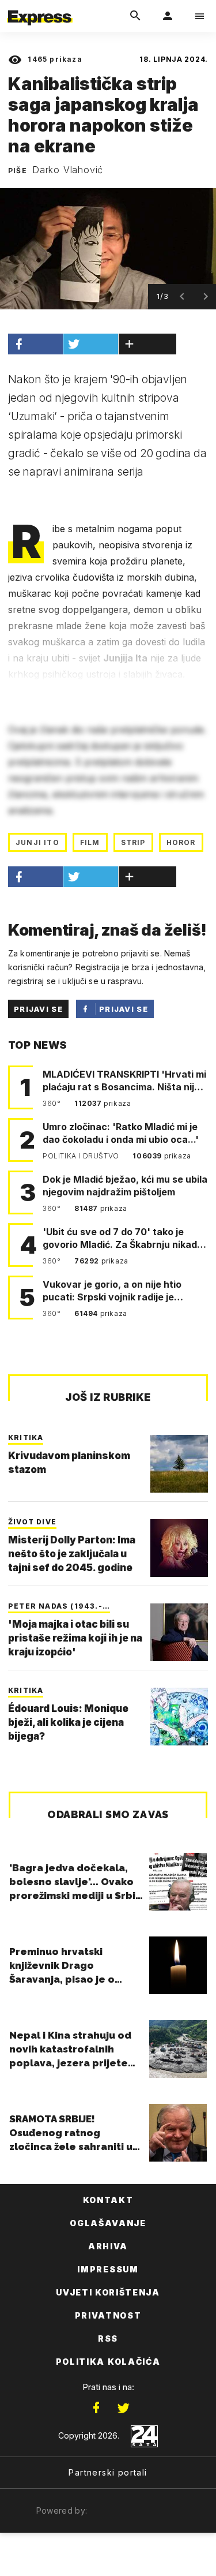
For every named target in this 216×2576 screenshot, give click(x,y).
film (90, 842)
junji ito (37, 842)
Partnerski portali (108, 2472)
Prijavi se (38, 1009)
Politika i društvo (82, 1156)
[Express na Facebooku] (96, 2408)
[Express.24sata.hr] (40, 8)
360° (53, 1103)
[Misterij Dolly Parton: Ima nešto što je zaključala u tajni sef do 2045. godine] (179, 1548)
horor (181, 842)
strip (133, 842)
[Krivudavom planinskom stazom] (179, 1464)
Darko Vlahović (68, 170)
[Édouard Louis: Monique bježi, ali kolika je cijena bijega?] (179, 1717)
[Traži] (135, 16)
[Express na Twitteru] (123, 2408)
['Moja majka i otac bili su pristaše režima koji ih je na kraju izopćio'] (179, 1632)
